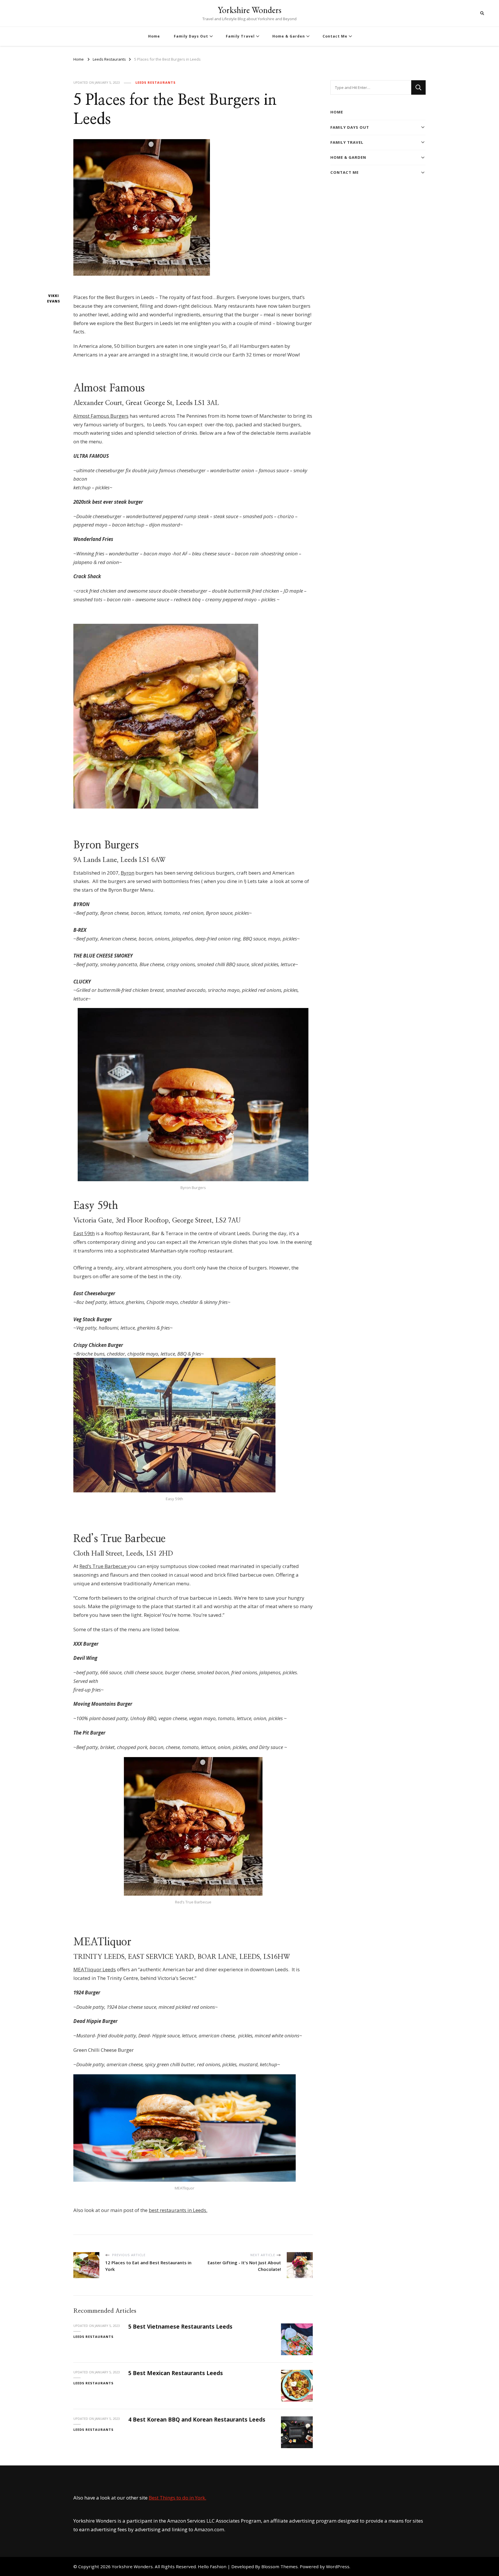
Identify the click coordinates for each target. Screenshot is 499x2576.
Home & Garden (289, 36)
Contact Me (335, 36)
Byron (127, 873)
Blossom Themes (280, 2566)
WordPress (338, 2566)
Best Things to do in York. (177, 2498)
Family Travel (240, 36)
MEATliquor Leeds (95, 1969)
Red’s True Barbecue (104, 1566)
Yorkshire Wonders (249, 10)
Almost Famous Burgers (101, 416)
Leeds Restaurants (156, 82)
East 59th (84, 1233)
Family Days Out (191, 36)
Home (154, 36)
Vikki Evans (54, 299)
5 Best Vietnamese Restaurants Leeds (180, 2327)
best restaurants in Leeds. (178, 2210)
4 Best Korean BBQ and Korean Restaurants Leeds (197, 2420)
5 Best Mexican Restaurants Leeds (176, 2373)
